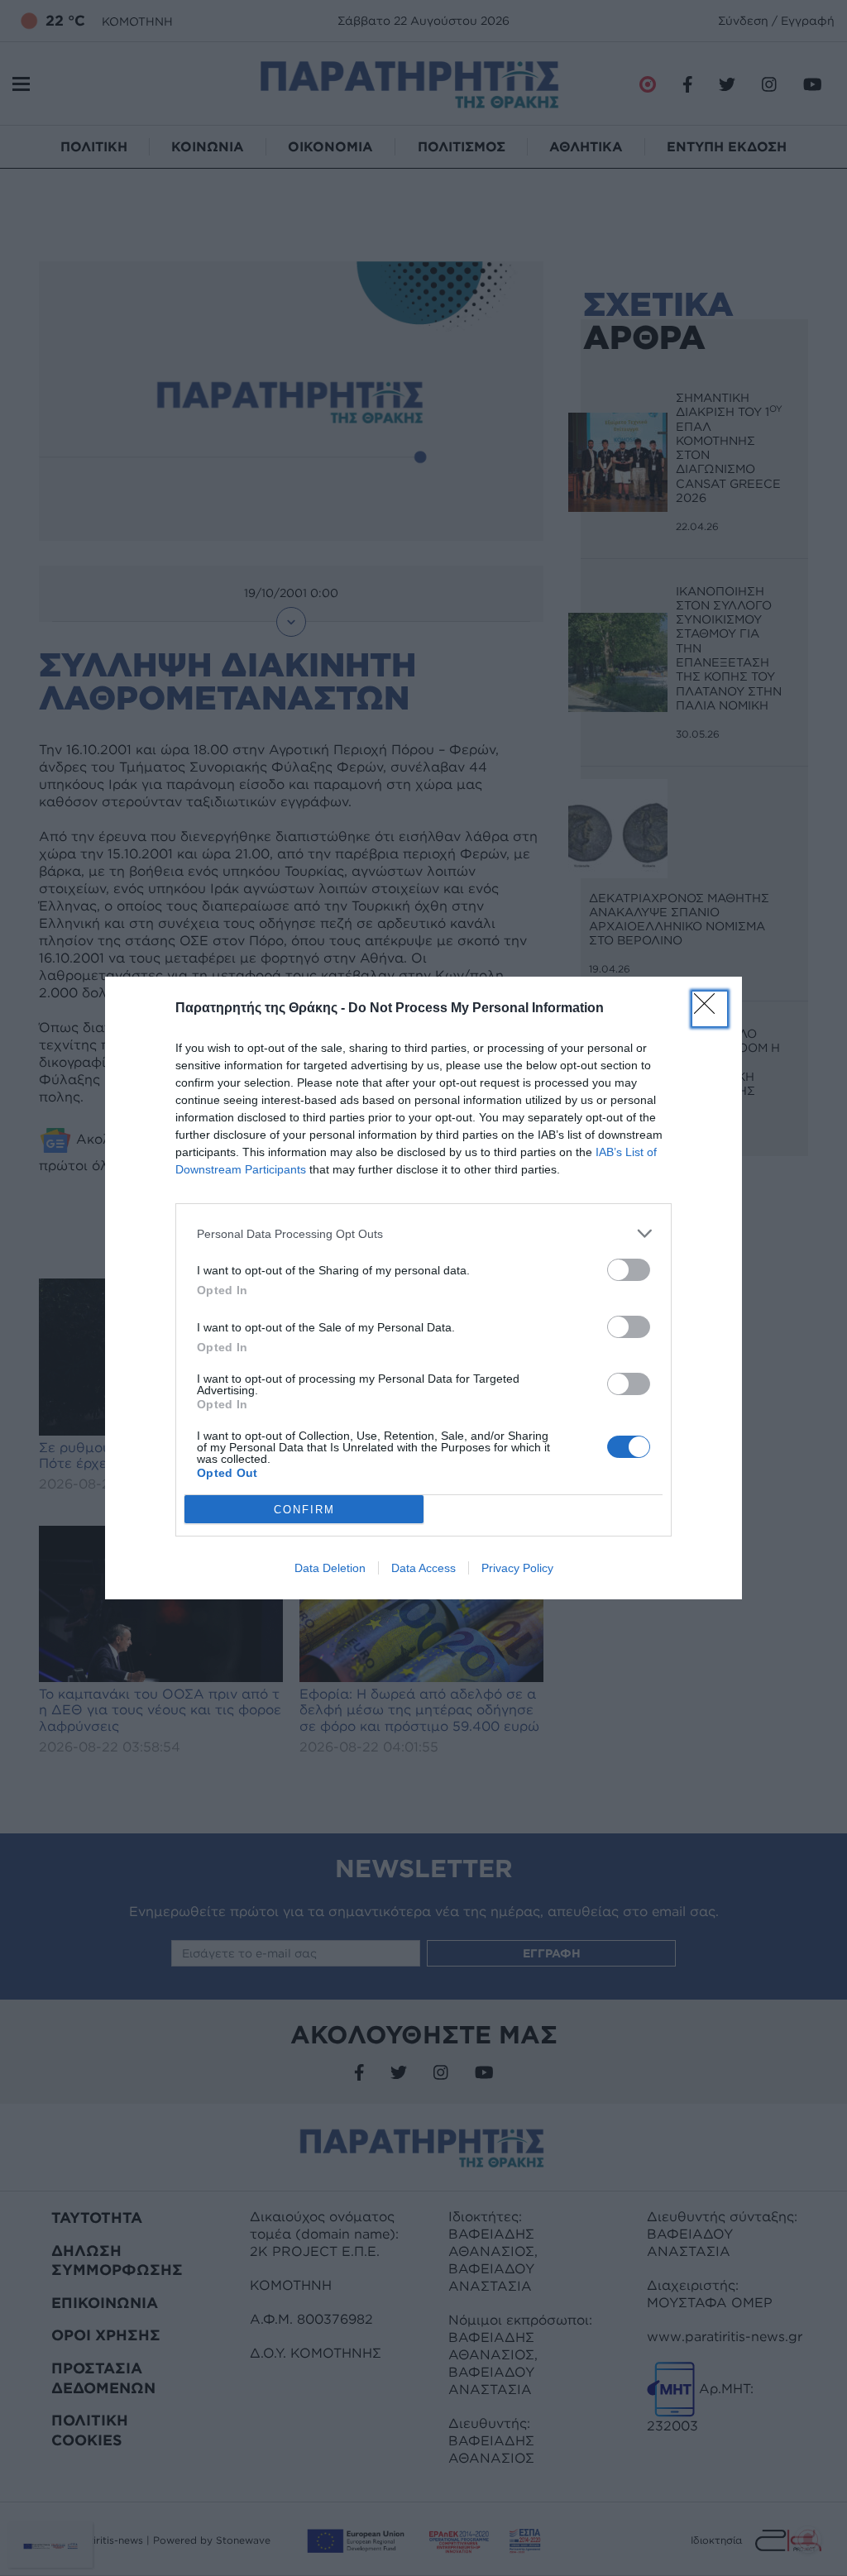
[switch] (629, 1270)
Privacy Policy (517, 1568)
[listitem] (423, 1233)
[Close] (710, 1009)
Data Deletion (330, 1568)
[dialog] (423, 1288)
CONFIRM (304, 1510)
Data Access (423, 1568)
